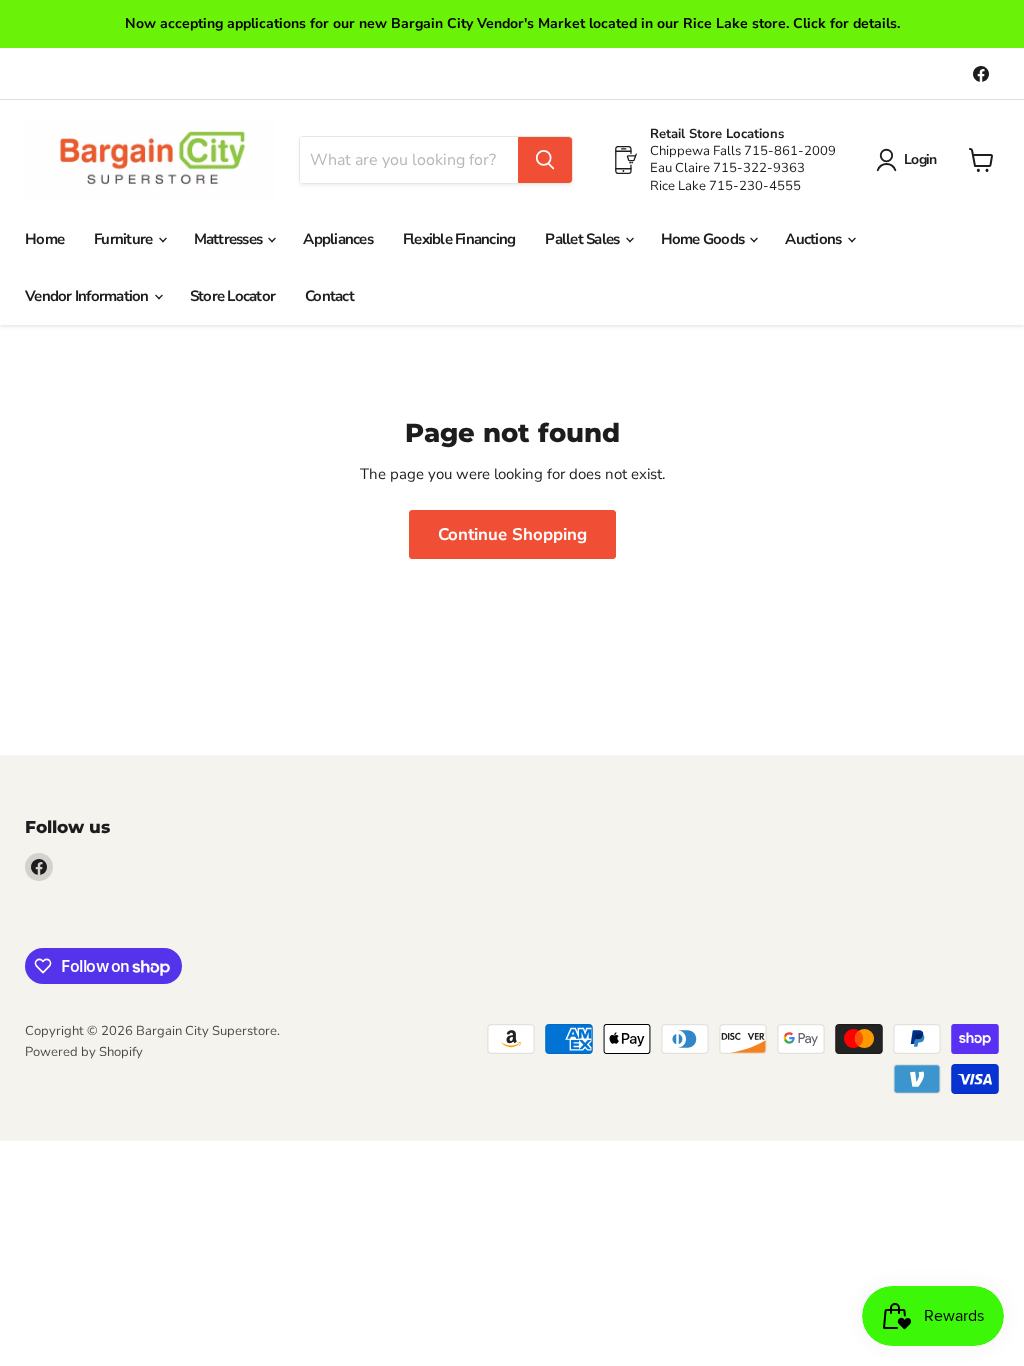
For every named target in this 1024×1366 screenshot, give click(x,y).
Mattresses (230, 239)
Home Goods (704, 239)
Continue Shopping (512, 534)
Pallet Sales (583, 239)
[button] (910, 160)
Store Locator (232, 296)
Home (44, 239)
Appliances (338, 239)
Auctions (814, 239)
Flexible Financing (459, 239)
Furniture (125, 239)
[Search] (545, 160)
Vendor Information (88, 296)
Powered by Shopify (84, 1052)
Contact (329, 296)
